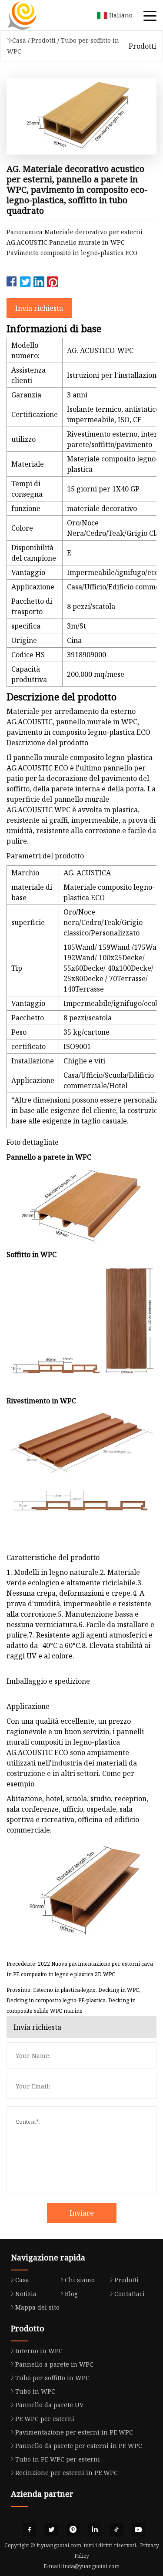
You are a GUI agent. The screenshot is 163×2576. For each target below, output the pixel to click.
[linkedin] (95, 2529)
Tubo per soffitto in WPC (52, 2378)
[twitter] (51, 2529)
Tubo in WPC (35, 2391)
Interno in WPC (39, 2351)
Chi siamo (80, 2280)
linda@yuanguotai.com (90, 2566)
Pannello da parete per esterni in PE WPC (79, 2446)
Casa (19, 40)
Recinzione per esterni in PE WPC (67, 2473)
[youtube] (138, 2529)
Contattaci (130, 2294)
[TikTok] (116, 2529)
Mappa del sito (37, 2307)
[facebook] (30, 2529)
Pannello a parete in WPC (54, 2364)
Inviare (82, 2213)
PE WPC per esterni (45, 2419)
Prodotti (43, 40)
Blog (71, 2294)
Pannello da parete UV (49, 2405)
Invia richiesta (39, 308)
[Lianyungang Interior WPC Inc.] (33, 15)
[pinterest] (73, 2529)
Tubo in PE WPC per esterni (58, 2459)
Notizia (26, 2294)
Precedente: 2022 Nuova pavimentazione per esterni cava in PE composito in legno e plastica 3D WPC (80, 1969)
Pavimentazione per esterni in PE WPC (74, 2432)
